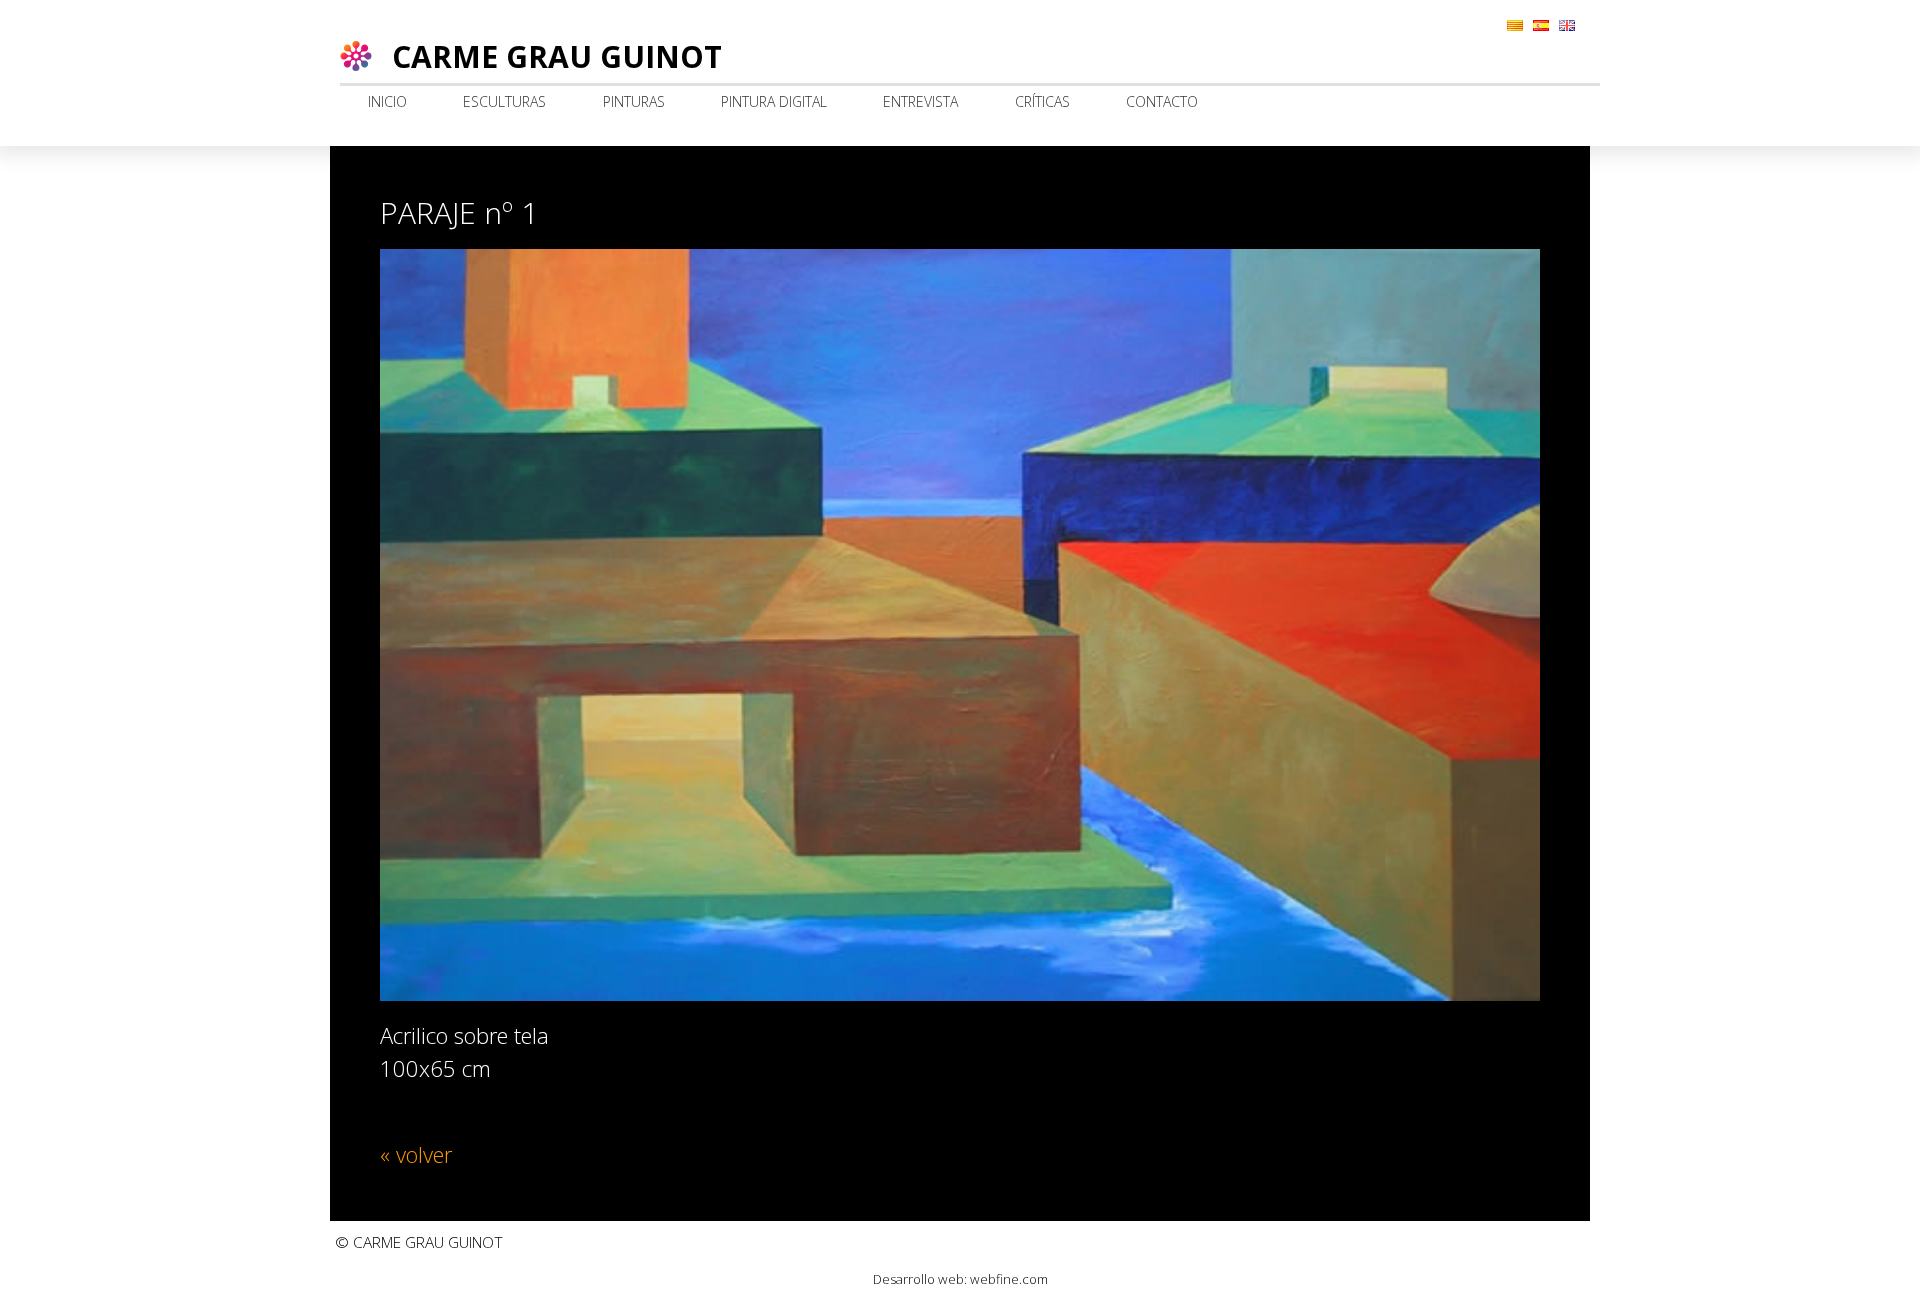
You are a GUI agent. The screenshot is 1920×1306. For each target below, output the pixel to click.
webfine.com (1009, 1279)
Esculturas (504, 101)
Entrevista (920, 101)
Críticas (1042, 101)
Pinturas (634, 101)
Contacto (1162, 101)
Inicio (387, 101)
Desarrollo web (918, 1279)
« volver (416, 1154)
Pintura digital (774, 101)
